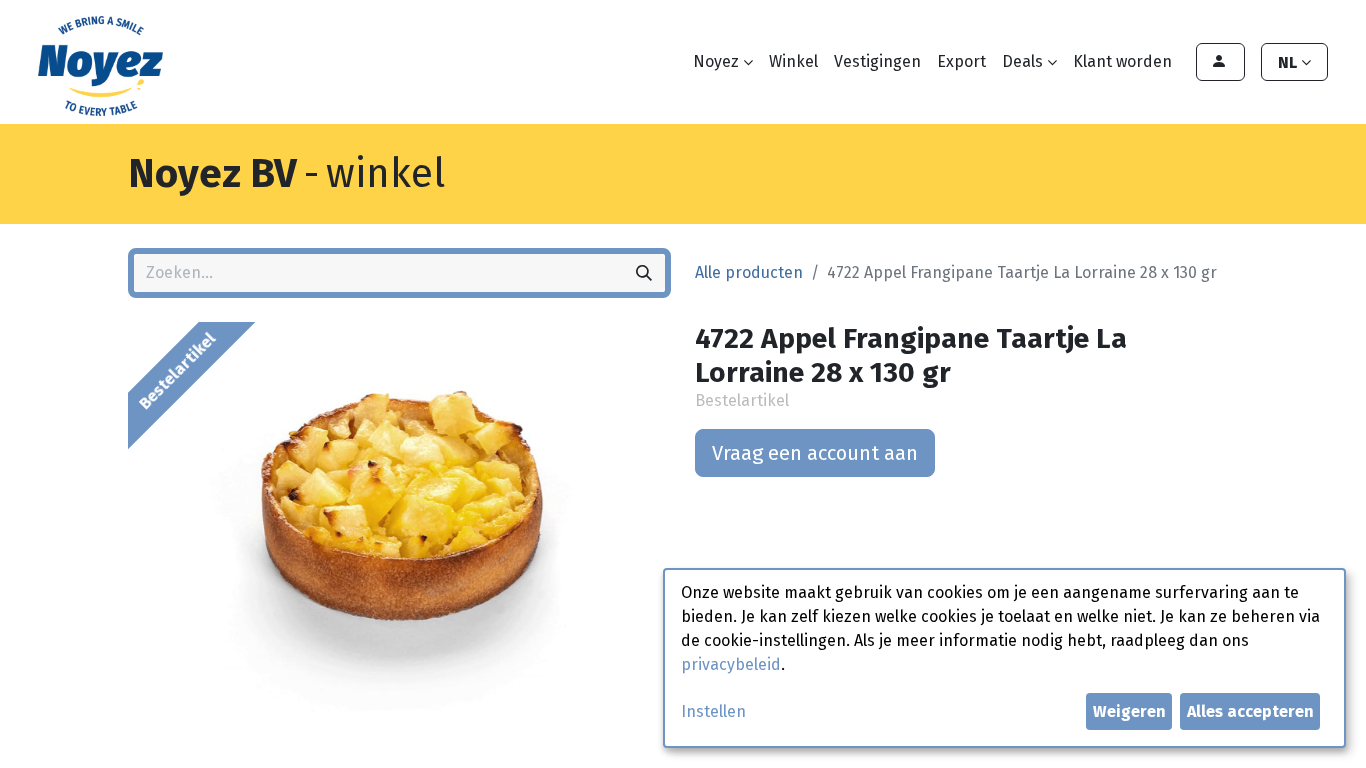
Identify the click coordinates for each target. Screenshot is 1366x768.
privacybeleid (731, 664)
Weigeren (1129, 711)
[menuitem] (793, 62)
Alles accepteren (1250, 711)
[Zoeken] (644, 273)
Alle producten (749, 272)
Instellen (713, 711)
